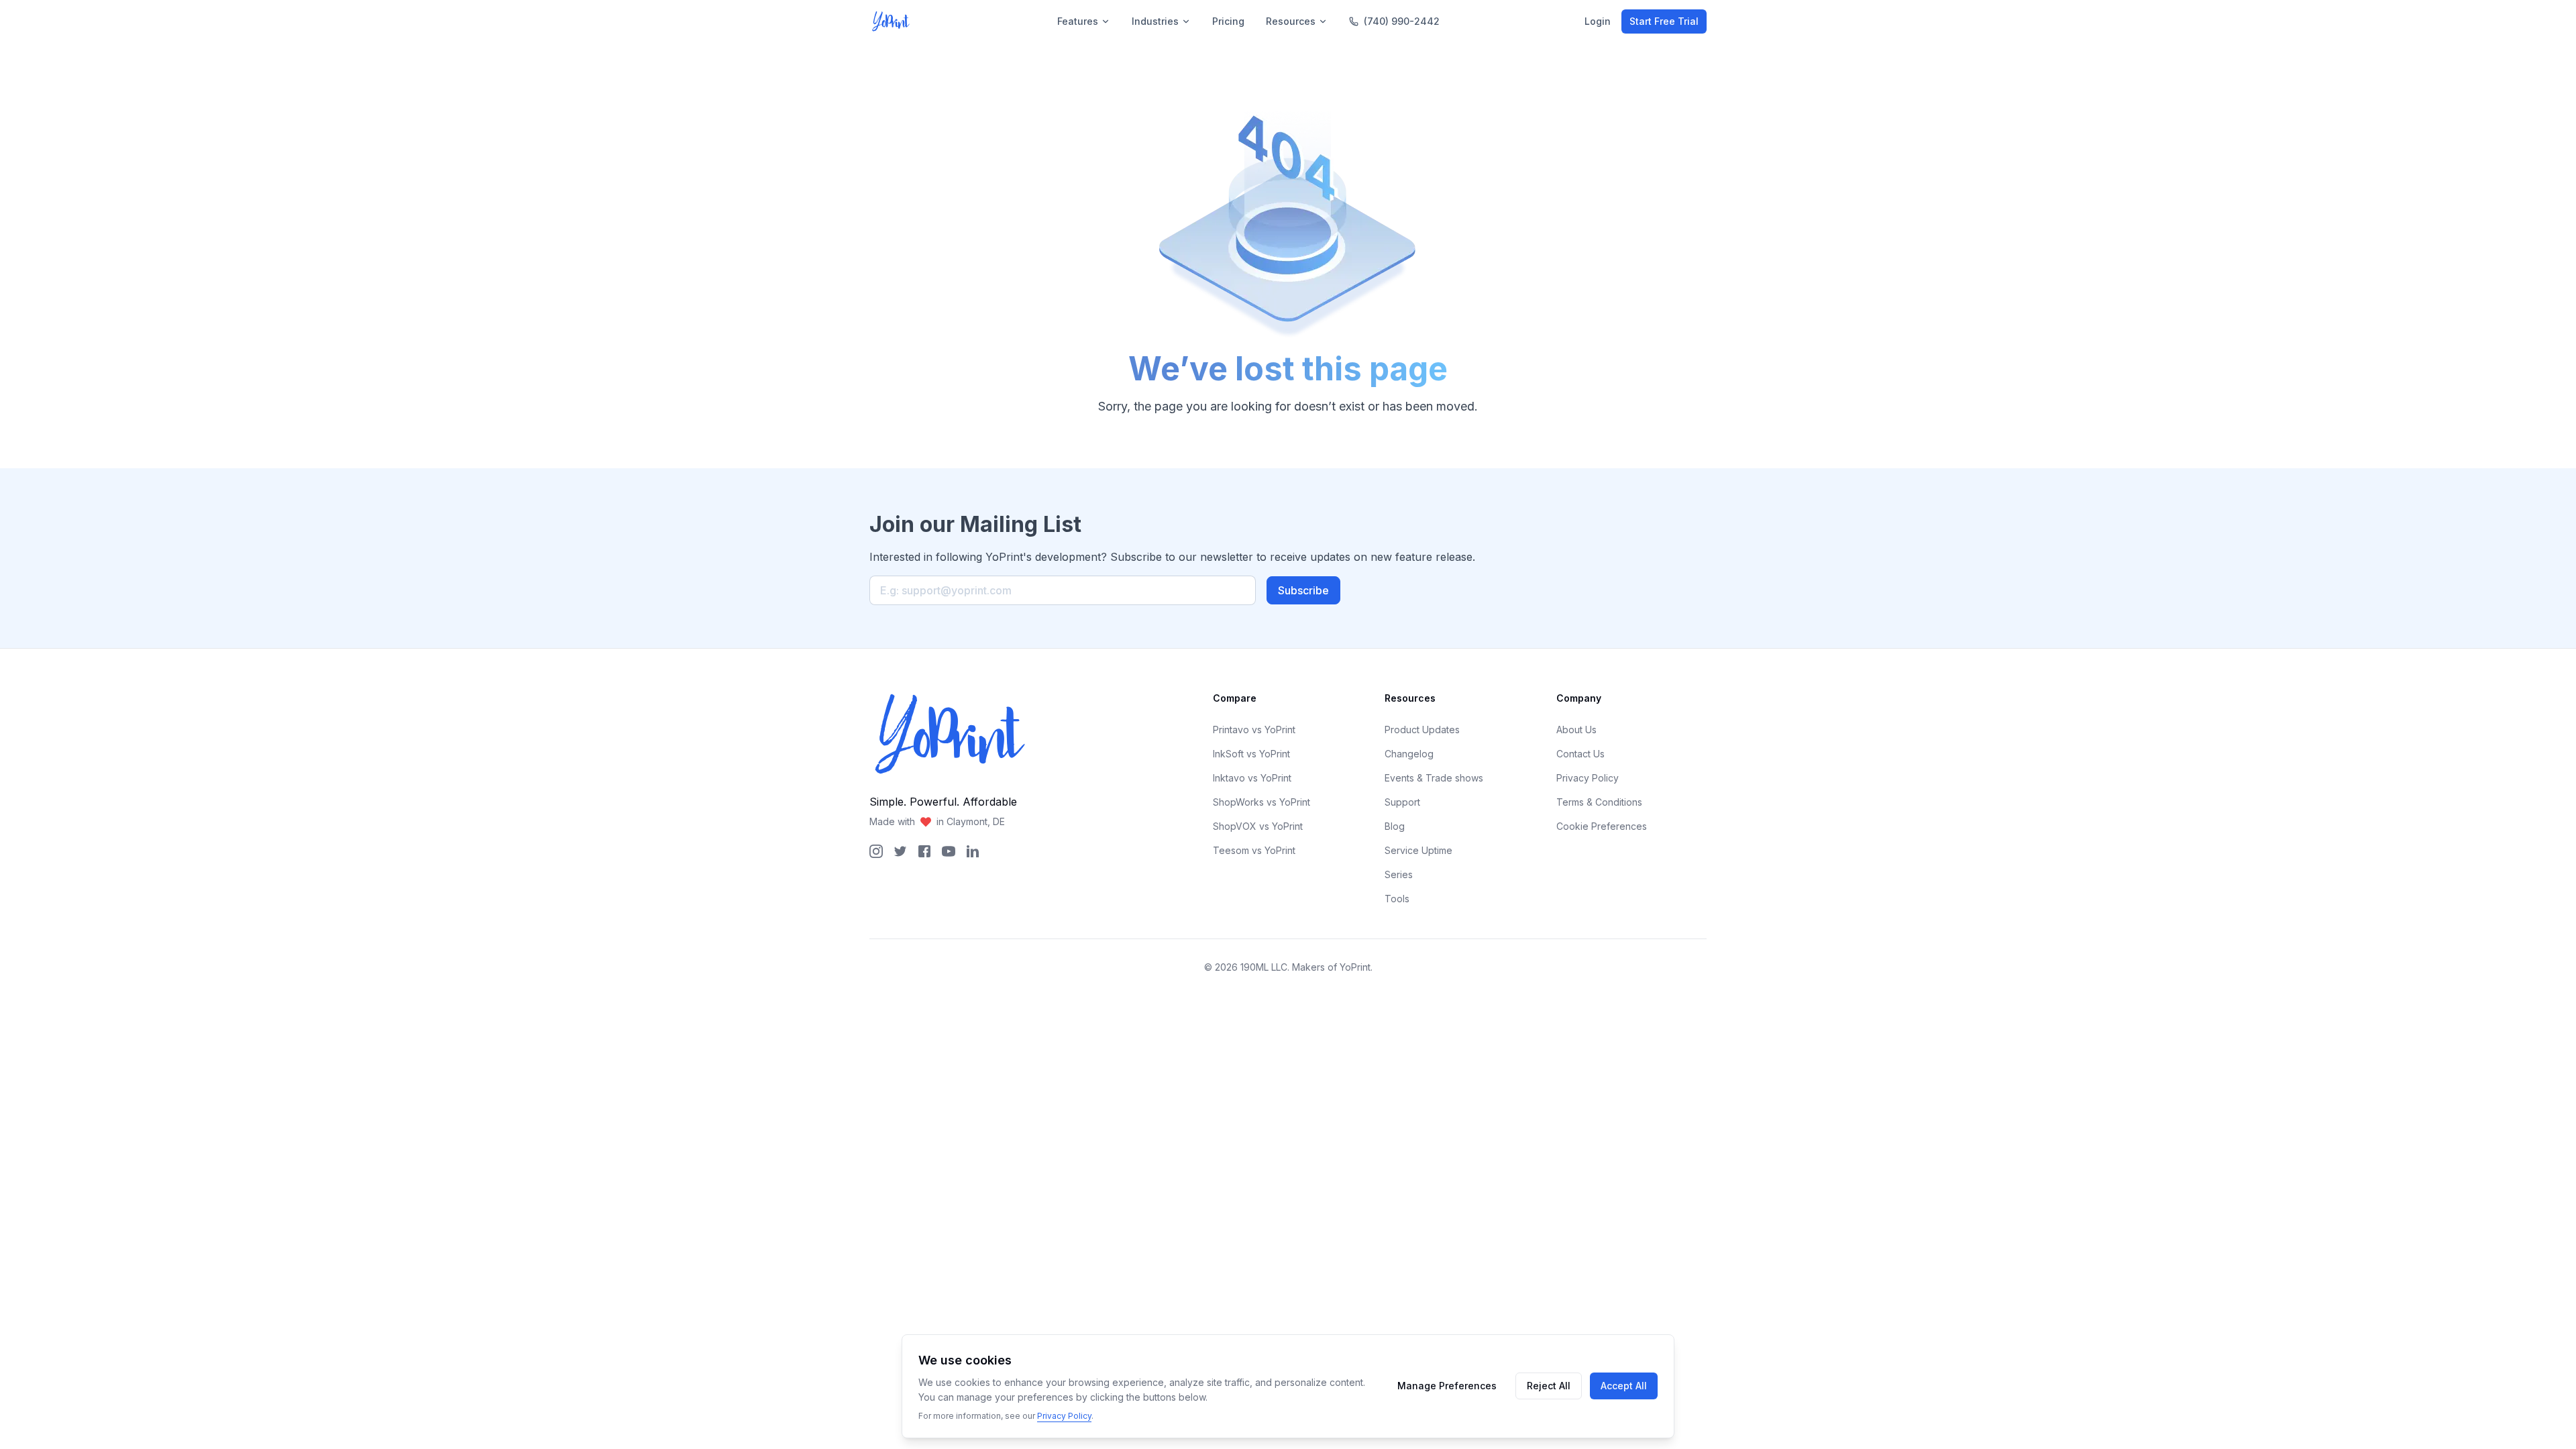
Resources (1291, 21)
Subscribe (1303, 590)
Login (1598, 21)
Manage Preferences (1447, 1386)
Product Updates (1422, 730)
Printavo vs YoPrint (1254, 730)
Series (1399, 874)
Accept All (1624, 1386)
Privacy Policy (1588, 778)
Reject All (1549, 1386)
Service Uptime (1418, 850)
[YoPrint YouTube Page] (949, 851)
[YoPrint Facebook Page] (924, 851)
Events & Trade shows (1434, 778)
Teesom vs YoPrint (1254, 850)
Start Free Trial (1664, 21)
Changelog (1409, 754)
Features (1078, 21)
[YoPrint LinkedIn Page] (973, 851)
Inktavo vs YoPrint (1252, 778)
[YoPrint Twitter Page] (900, 851)
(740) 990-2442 (1402, 21)
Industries (1155, 21)
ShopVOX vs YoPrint (1258, 826)
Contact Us (1580, 754)
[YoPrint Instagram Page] (876, 851)
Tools (1397, 899)
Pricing (1228, 21)
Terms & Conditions (1599, 802)
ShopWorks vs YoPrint (1262, 802)
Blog (1395, 826)
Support (1402, 802)
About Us (1576, 730)
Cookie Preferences (1602, 826)
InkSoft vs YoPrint (1251, 754)
